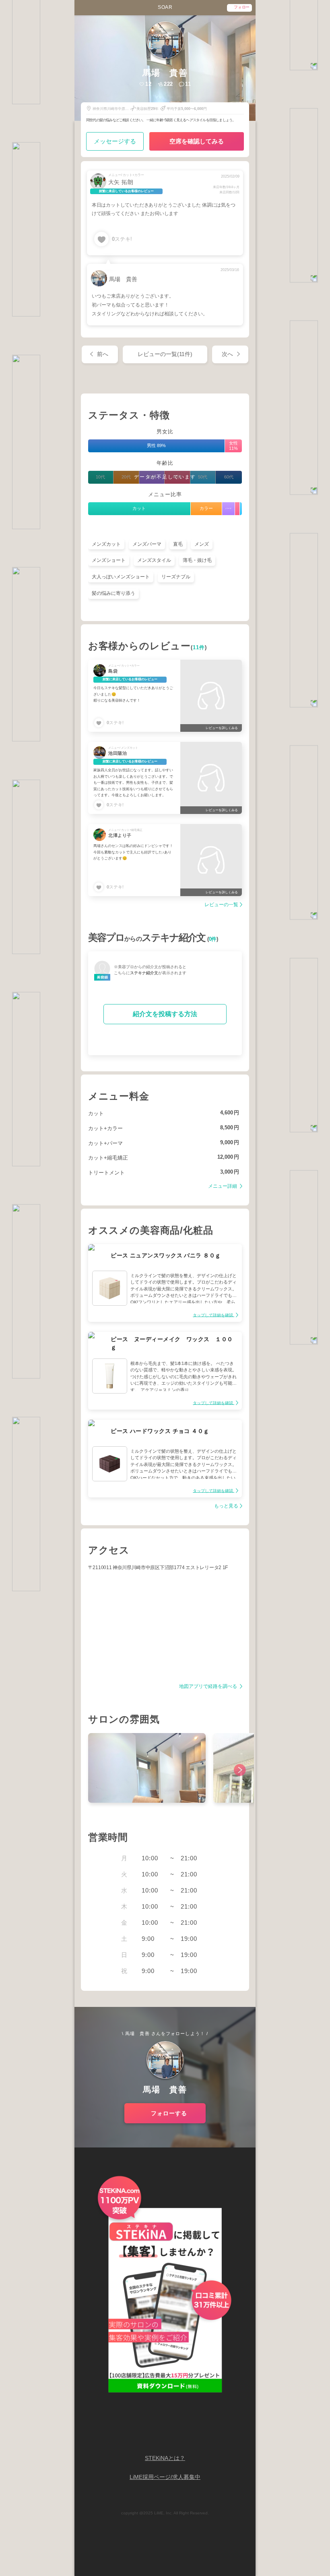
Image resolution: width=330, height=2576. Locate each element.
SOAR (165, 7)
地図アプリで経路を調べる (209, 1687)
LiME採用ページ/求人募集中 (165, 2477)
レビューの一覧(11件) (165, 354)
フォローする (169, 2113)
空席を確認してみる (197, 141)
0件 (213, 939)
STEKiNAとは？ (165, 2458)
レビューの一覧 (221, 905)
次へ (227, 354)
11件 (199, 648)
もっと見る (226, 1506)
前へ (103, 354)
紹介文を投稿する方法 (165, 1014)
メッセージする (115, 141)
